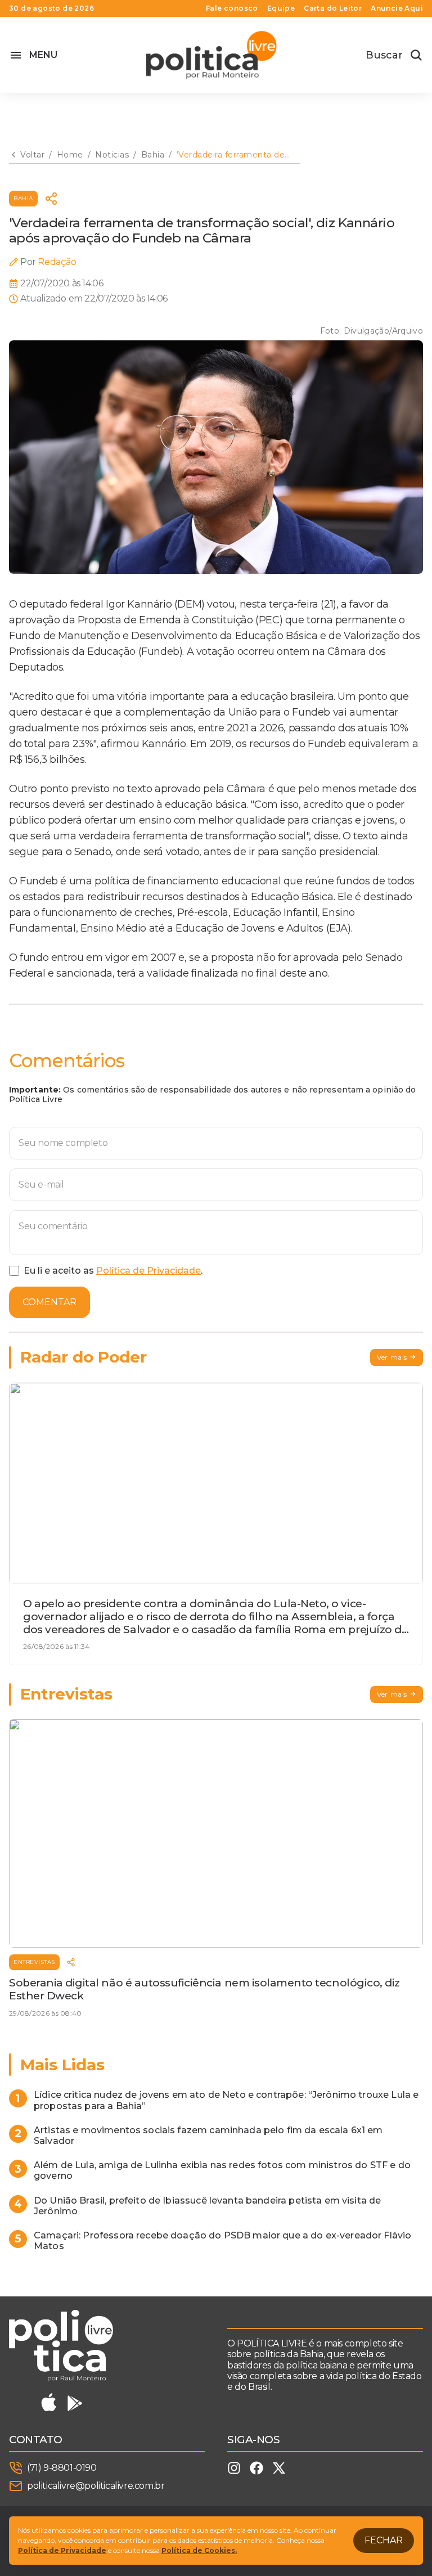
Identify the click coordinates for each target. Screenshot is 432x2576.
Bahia (23, 198)
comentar (49, 1302)
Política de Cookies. (199, 2550)
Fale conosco (232, 8)
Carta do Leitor (333, 8)
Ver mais (392, 1357)
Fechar (384, 2540)
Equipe (281, 8)
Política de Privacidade (148, 1271)
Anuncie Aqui (397, 8)
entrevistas (34, 1962)
